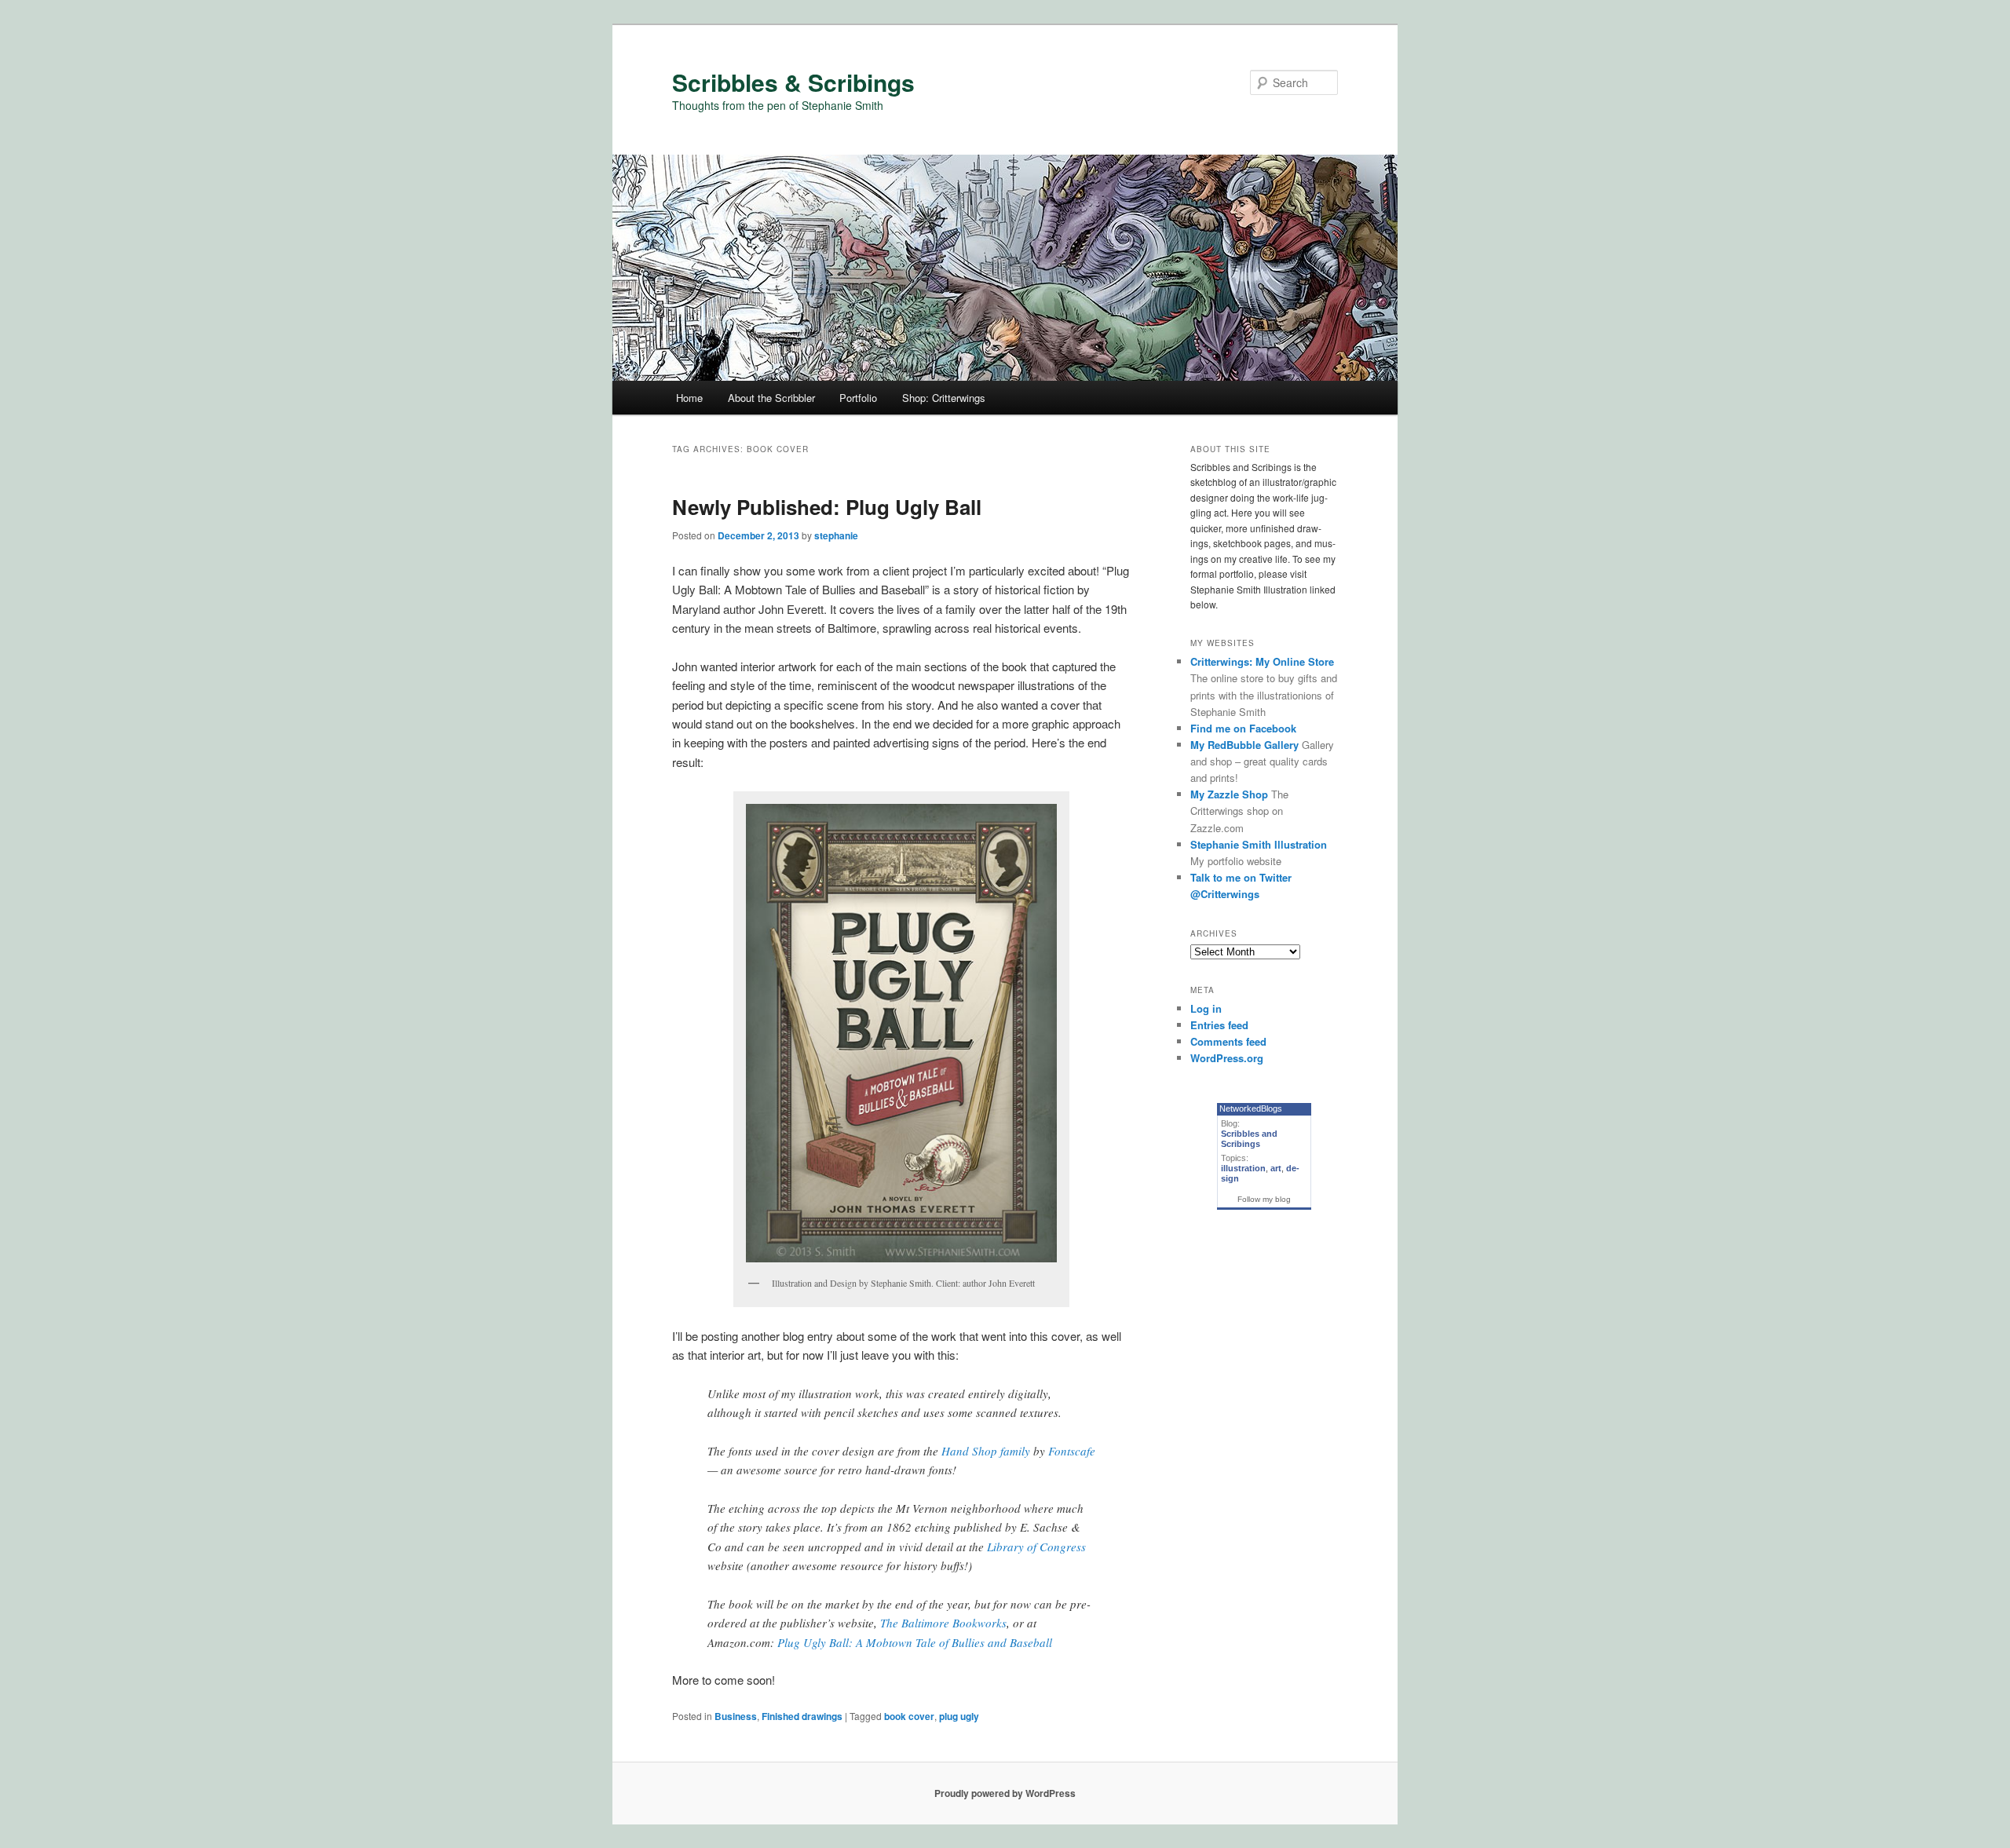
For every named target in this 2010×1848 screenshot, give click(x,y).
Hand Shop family (986, 1451)
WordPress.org (1227, 1058)
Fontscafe (1072, 1451)
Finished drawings (802, 1716)
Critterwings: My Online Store (1262, 661)
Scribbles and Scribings (1249, 1139)
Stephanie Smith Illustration (1259, 844)
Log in (1206, 1008)
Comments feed (1228, 1041)
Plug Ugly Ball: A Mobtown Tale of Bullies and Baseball (915, 1642)
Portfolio (858, 398)
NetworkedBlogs (1251, 1108)
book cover (909, 1716)
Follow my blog (1264, 1199)
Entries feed (1219, 1025)
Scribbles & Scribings (793, 82)
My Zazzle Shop (1229, 794)
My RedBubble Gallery (1244, 745)
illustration (1243, 1168)
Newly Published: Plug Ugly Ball (827, 507)
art (1276, 1168)
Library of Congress (1036, 1547)
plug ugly (959, 1716)
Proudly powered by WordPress (1005, 1793)
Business (736, 1716)
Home (689, 398)
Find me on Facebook (1243, 728)
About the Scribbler (771, 398)
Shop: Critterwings (944, 398)
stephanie (836, 535)
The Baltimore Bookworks (943, 1623)
